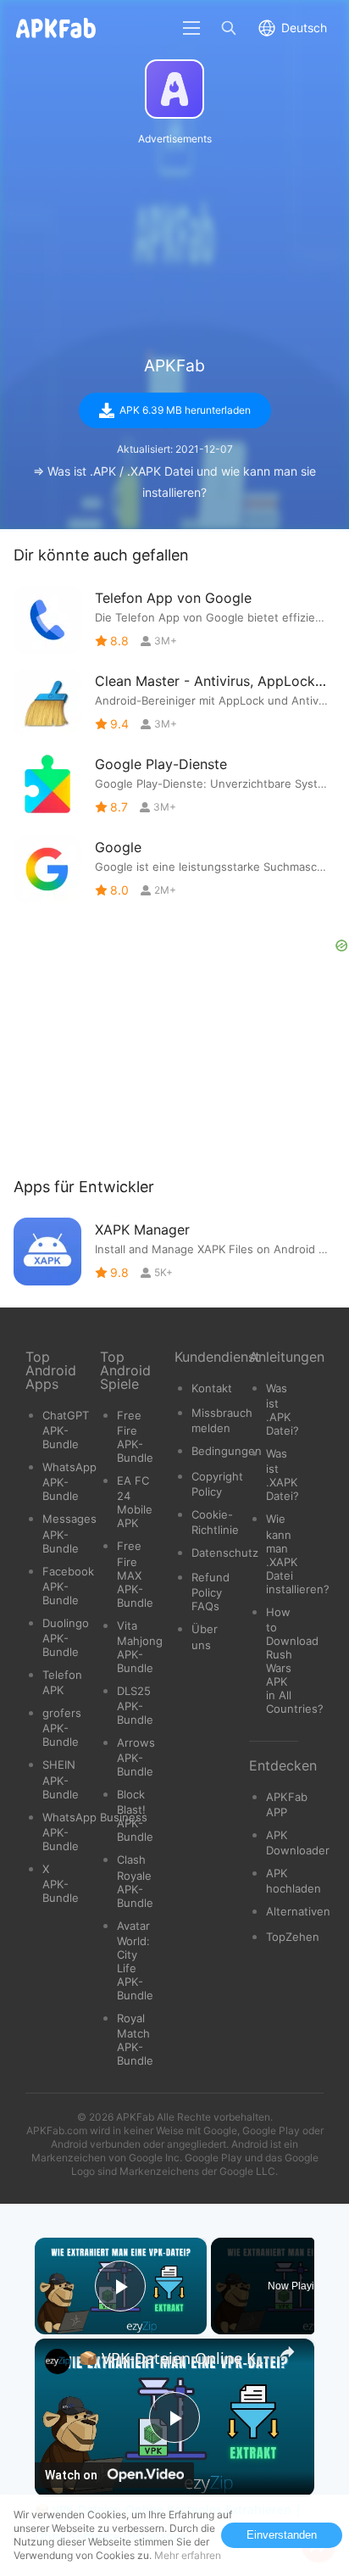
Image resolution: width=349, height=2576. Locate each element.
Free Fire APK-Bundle (135, 1436)
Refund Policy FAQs (211, 1592)
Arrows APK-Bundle (136, 1757)
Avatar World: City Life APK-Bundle (135, 1960)
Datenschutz (225, 1553)
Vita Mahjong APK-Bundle (140, 1647)
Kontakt (212, 1388)
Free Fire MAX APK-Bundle (135, 1574)
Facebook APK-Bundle (68, 1586)
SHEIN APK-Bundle (61, 1779)
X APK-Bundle (61, 1883)
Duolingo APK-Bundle (66, 1637)
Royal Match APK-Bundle (135, 2039)
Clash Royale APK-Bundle (135, 1881)
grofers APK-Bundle (62, 1727)
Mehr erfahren (188, 2555)
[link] (58, 2361)
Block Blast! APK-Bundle (135, 1815)
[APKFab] (174, 89)
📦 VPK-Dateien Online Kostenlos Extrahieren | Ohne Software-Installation (174, 2358)
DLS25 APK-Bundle (135, 1705)
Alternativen (298, 1911)
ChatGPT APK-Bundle (66, 1430)
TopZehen (293, 1937)
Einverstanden (282, 2535)
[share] (287, 2352)
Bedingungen (227, 1451)
